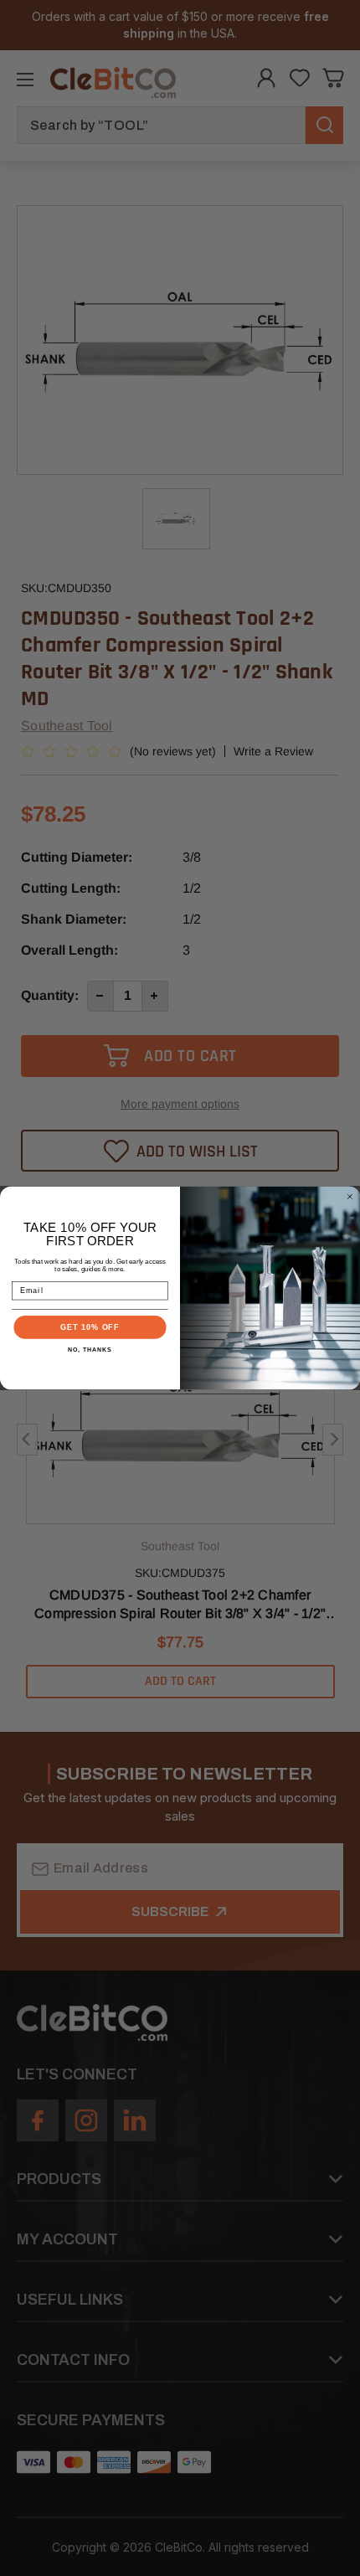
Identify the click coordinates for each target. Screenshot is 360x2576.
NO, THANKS (90, 1349)
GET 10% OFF (90, 1327)
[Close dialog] (350, 1196)
